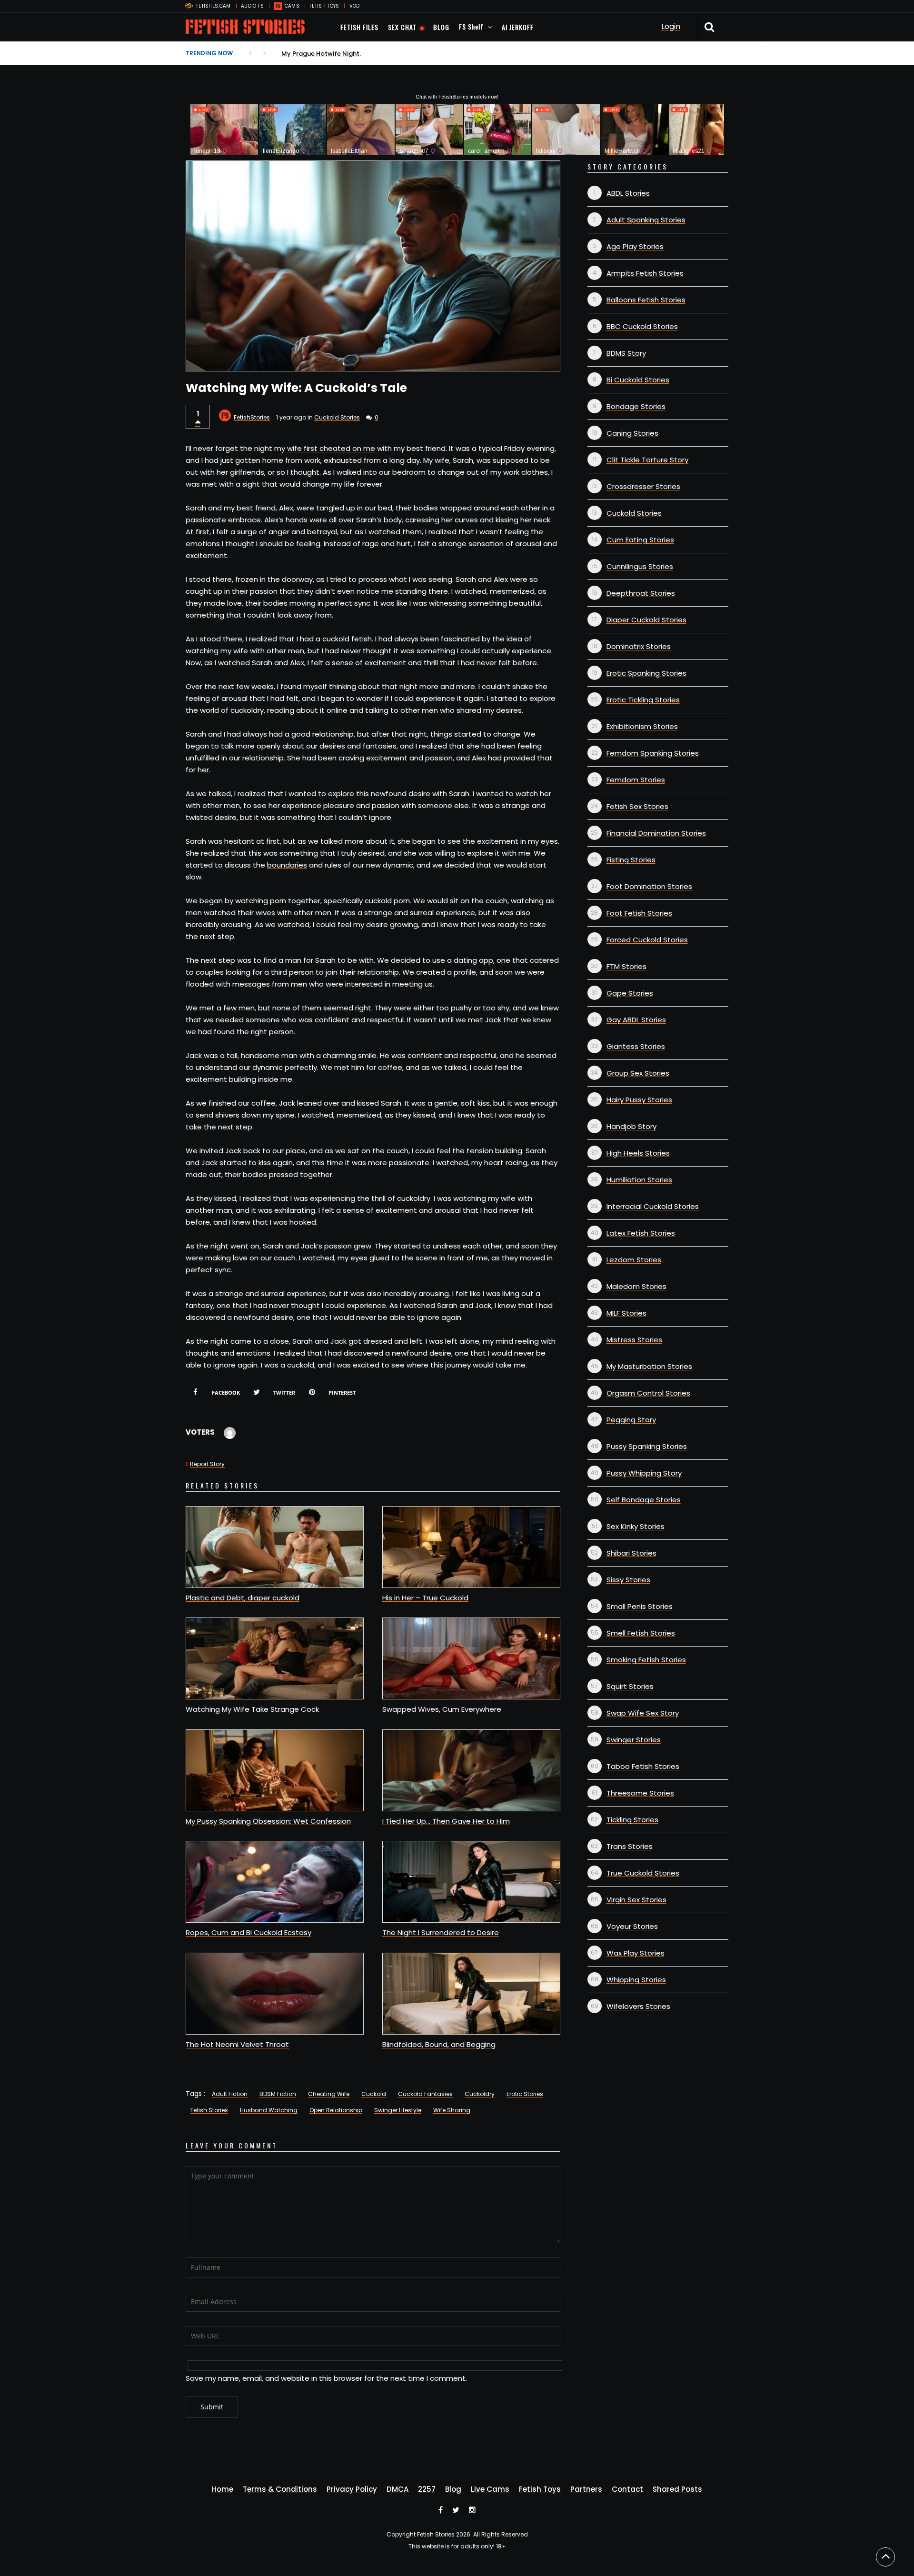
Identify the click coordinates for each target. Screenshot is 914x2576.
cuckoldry (247, 710)
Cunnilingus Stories (640, 566)
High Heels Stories (638, 1153)
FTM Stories (626, 966)
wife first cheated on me (331, 448)
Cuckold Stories (337, 417)
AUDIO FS (252, 6)
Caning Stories (632, 433)
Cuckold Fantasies (425, 2094)
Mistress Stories (634, 1340)
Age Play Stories (635, 246)
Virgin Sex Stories (636, 1900)
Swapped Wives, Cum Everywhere (442, 1709)
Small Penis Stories (640, 1606)
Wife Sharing (452, 2110)
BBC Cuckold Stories (642, 326)
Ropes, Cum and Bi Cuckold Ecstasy (248, 1932)
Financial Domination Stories (656, 833)
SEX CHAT (402, 27)
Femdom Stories (636, 780)
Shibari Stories (631, 1553)
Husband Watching (269, 2110)
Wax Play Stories (636, 1953)
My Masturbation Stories (649, 1366)
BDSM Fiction (278, 2094)
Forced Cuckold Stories (647, 940)
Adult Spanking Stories (646, 220)
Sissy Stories (628, 1580)
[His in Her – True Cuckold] (471, 1547)
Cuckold (374, 2094)
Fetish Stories (209, 2110)
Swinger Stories (634, 1740)
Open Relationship (336, 2110)
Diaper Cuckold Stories (646, 620)
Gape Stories (630, 993)
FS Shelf (471, 26)
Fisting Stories (631, 860)
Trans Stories (630, 1846)
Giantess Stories (636, 1046)
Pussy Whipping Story (644, 1473)
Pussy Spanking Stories (647, 1446)
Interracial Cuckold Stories (653, 1206)
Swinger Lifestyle (398, 2110)
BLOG (441, 27)
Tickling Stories (632, 1820)
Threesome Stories (640, 1793)
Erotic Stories (525, 2094)
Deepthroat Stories (641, 593)
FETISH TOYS (324, 6)
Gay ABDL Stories (636, 1020)
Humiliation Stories (639, 1180)
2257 (427, 2489)
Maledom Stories (636, 1286)
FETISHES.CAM (214, 6)
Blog (453, 2489)
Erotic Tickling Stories (643, 700)
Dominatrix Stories (639, 646)
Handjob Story (631, 1126)
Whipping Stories (636, 1980)
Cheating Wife (329, 2094)
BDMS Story (626, 353)
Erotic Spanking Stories (646, 673)
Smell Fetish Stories (641, 1633)
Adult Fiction (230, 2094)
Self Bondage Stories (644, 1500)
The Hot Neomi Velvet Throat (237, 2044)
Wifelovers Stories (638, 2006)
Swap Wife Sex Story (643, 1713)
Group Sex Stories (638, 1073)
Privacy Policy (352, 2489)
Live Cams (490, 2489)
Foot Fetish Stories (639, 913)
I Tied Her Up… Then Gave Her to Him (446, 1821)
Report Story (207, 1464)
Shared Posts (677, 2489)
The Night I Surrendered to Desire (441, 1932)
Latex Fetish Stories (641, 1233)
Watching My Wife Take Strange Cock (252, 1709)
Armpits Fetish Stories (645, 273)
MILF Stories (626, 1313)
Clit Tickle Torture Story (647, 460)
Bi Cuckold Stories (638, 380)
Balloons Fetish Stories (646, 300)
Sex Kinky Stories (636, 1526)
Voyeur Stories (632, 1926)
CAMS (292, 6)
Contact (627, 2489)
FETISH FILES (359, 27)
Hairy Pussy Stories (639, 1100)
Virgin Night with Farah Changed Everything (349, 54)
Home (223, 2489)
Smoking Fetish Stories (646, 1660)
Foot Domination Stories (649, 886)
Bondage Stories (636, 406)
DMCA (397, 2489)
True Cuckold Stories (643, 1873)
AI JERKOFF (518, 27)
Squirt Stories (630, 1686)
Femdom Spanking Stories (653, 753)
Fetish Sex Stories (637, 806)
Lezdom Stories (634, 1260)
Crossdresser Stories (643, 486)
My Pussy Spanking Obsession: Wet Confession (268, 1821)
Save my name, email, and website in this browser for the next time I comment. (326, 2378)
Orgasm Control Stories (648, 1393)
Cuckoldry (480, 2094)
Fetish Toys (540, 2489)
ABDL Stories (628, 193)
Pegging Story (631, 1420)
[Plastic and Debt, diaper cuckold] (275, 1547)
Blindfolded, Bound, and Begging (439, 2044)
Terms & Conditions (280, 2489)
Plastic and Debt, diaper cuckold (243, 1598)
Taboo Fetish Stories (643, 1766)
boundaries (287, 865)
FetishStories (252, 417)
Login (671, 26)
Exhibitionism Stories (642, 726)
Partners (586, 2489)
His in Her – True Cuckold (425, 1598)
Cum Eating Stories (640, 540)
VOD (355, 6)
